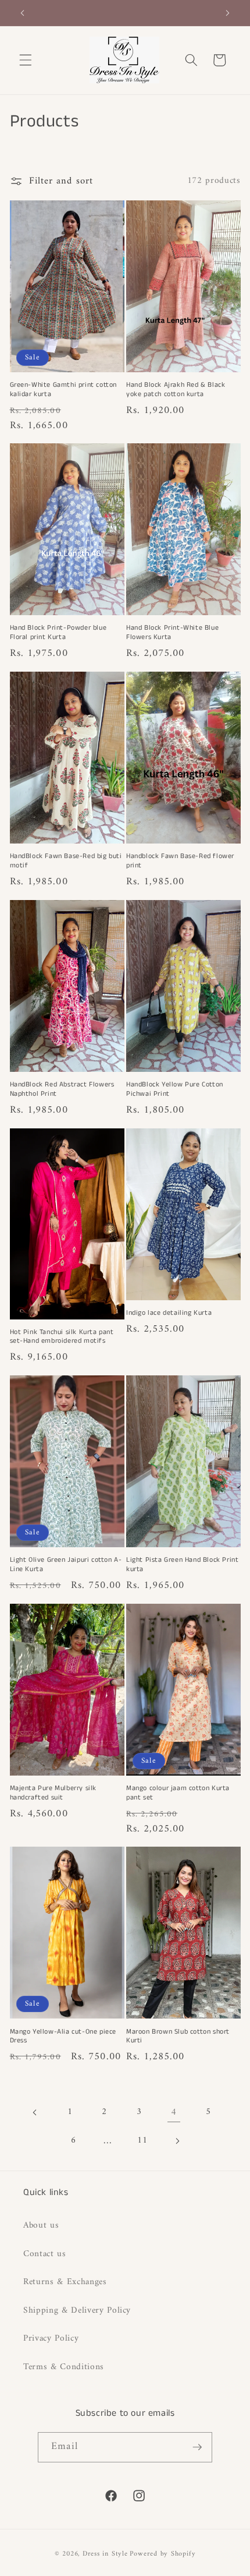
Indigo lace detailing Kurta (169, 1313)
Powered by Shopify (162, 2554)
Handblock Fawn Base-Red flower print (180, 861)
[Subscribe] (197, 2447)
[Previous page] (35, 2112)
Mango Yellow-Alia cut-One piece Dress (63, 2036)
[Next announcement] (228, 13)
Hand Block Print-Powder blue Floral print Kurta (58, 632)
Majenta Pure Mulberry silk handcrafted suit (53, 1793)
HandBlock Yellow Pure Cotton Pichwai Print (175, 1089)
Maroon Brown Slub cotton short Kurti (178, 2036)
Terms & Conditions (64, 2367)
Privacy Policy (51, 2339)
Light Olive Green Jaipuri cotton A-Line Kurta (66, 1564)
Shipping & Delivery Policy (77, 2311)
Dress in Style (105, 2554)
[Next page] (177, 2141)
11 (142, 2141)
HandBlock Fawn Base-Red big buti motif (66, 861)
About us (41, 2226)
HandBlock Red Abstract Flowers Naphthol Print (62, 1089)
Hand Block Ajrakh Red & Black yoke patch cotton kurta (176, 389)
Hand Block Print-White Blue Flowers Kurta (172, 632)
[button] (26, 60)
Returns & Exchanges (65, 2282)
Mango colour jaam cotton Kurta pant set (178, 1793)
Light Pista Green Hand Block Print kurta (182, 1564)
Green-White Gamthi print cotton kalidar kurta (64, 389)
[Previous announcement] (23, 13)
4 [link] (174, 2112)
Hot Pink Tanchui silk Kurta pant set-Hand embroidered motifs (62, 1337)
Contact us (45, 2254)
